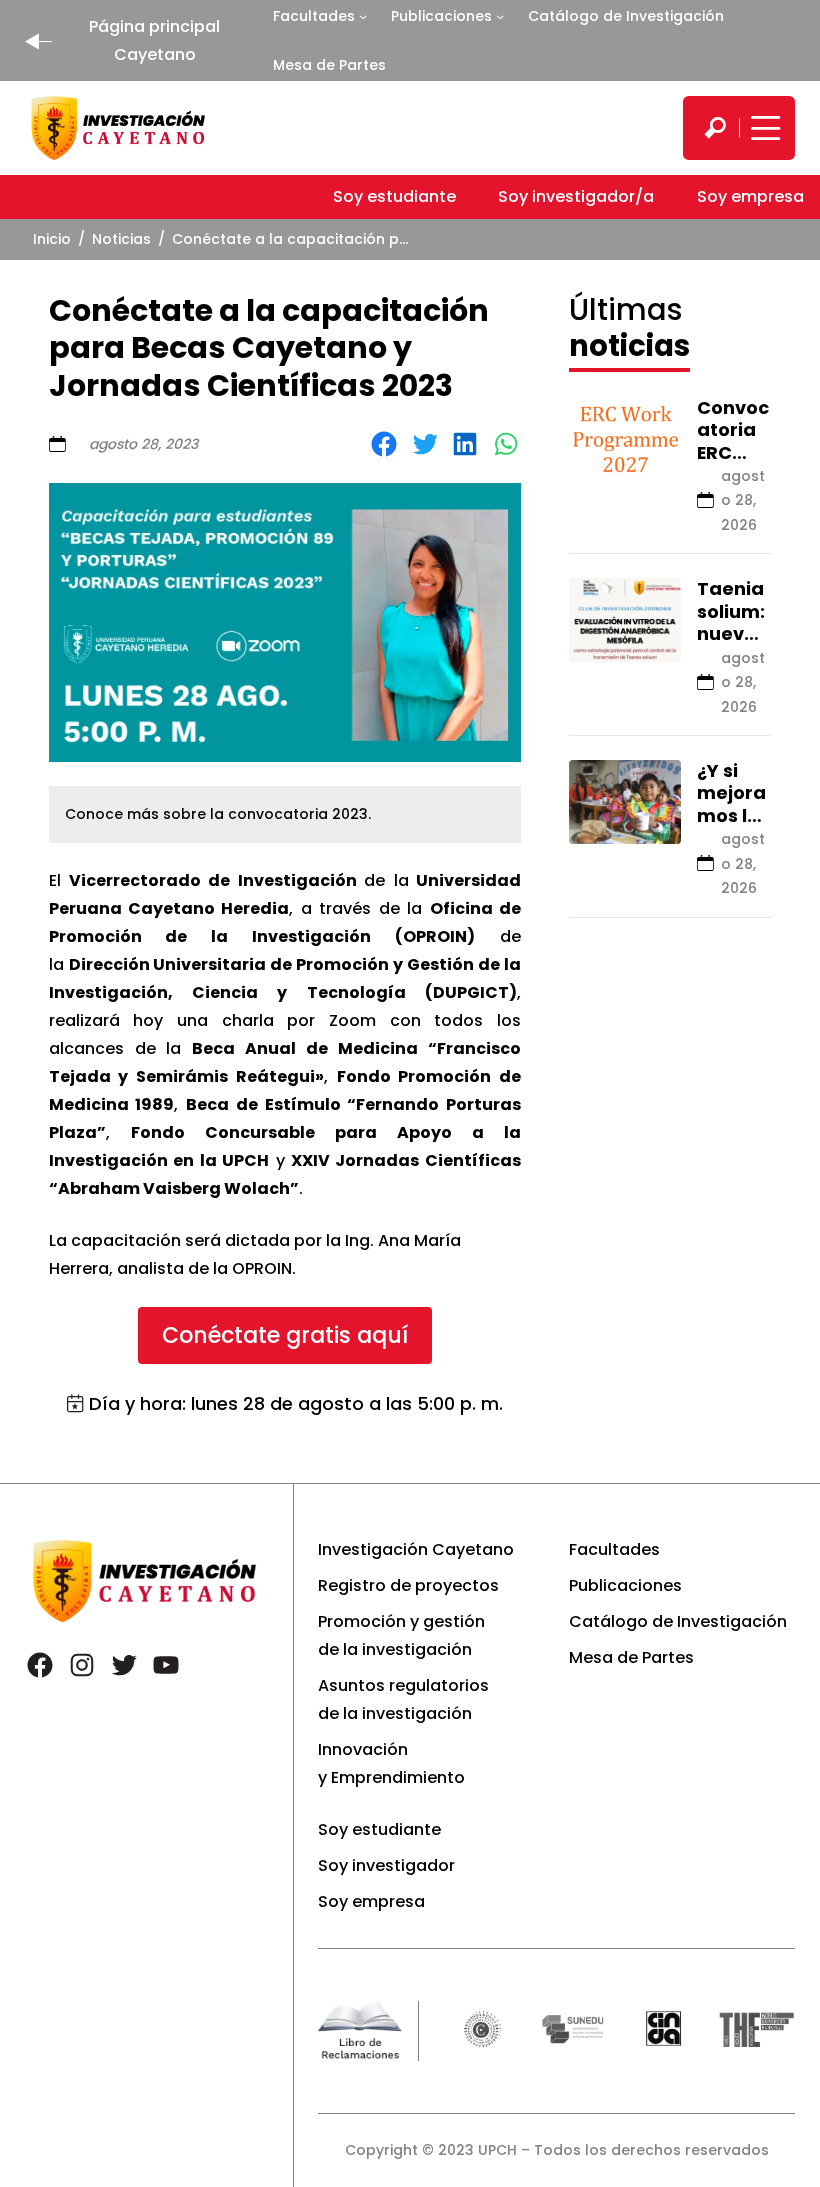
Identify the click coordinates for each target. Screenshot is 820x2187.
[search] (715, 128)
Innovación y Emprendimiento (391, 1763)
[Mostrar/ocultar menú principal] (763, 128)
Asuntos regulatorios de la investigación (403, 1699)
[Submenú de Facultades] (363, 16)
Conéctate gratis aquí (285, 1335)
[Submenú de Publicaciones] (500, 16)
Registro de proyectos (408, 1585)
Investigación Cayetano (416, 1549)
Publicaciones (441, 16)
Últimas (629, 328)
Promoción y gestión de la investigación (401, 1635)
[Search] (715, 128)
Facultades (314, 16)
